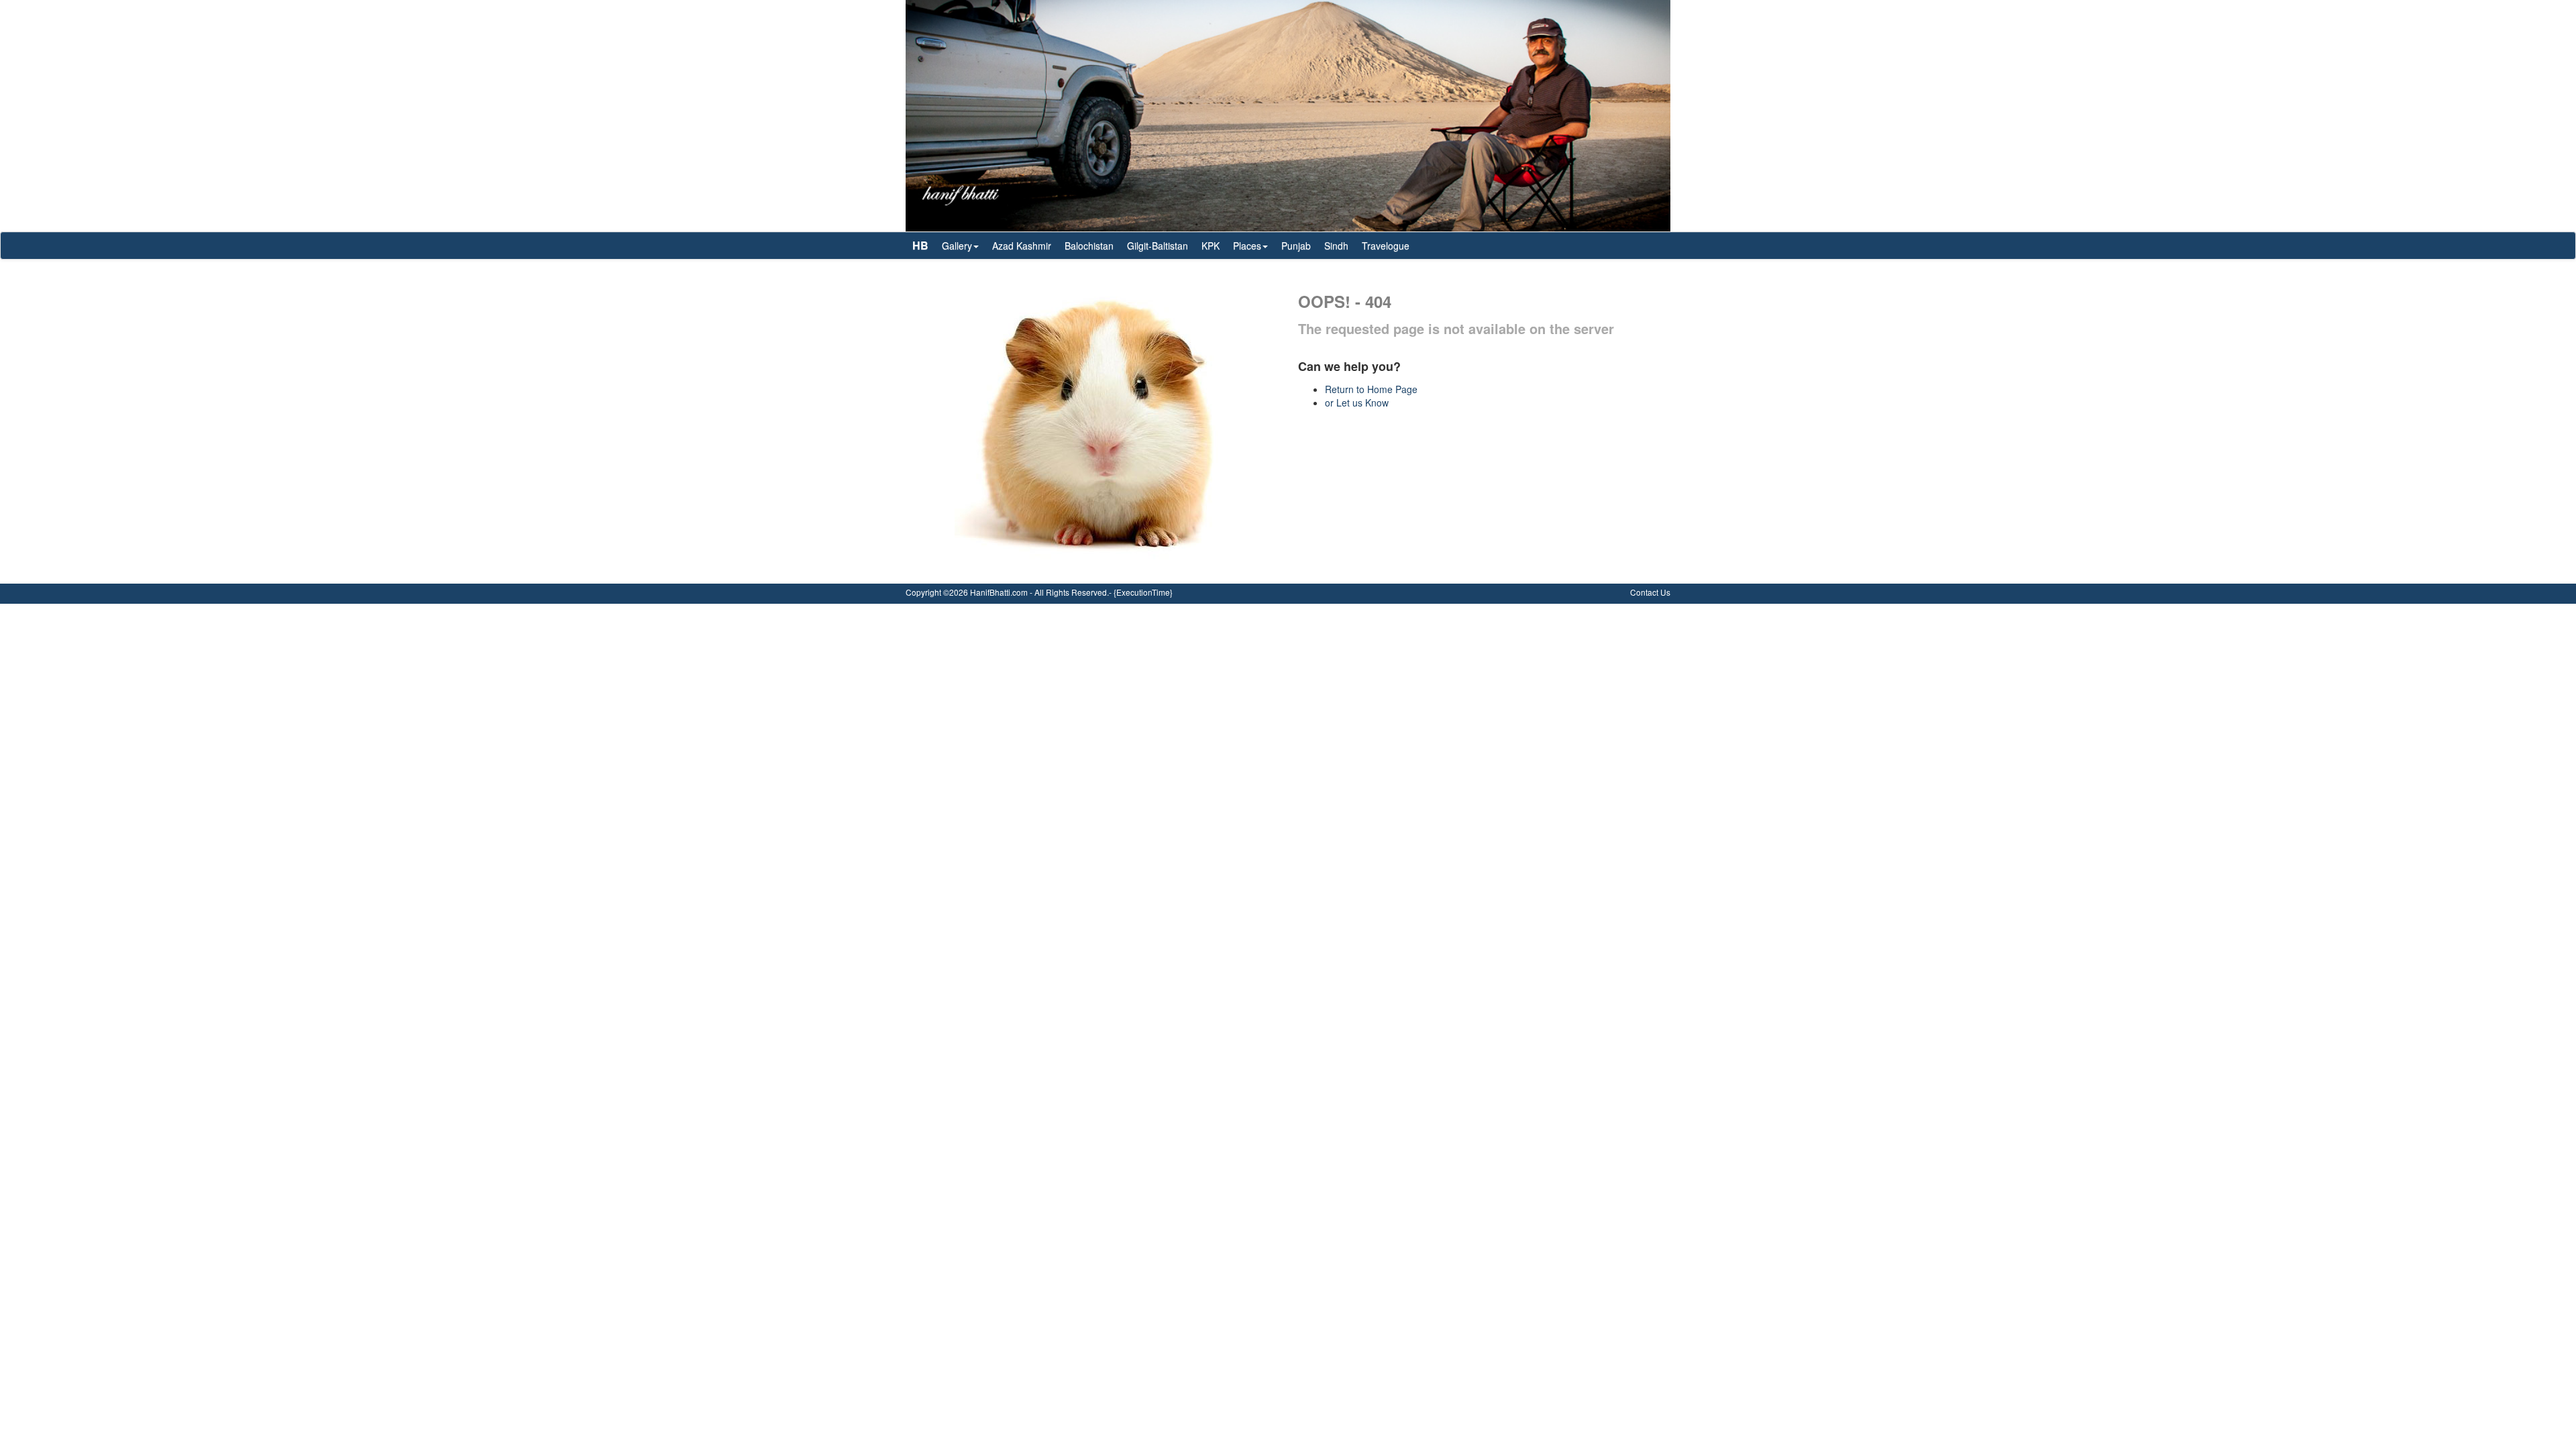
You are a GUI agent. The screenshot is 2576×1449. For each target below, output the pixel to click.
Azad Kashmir (1022, 246)
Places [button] (1247, 246)
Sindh (1336, 246)
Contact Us (1650, 592)
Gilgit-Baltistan (1158, 246)
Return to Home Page (1371, 389)
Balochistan (1089, 246)
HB (920, 245)
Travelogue (1386, 246)
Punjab (1296, 246)
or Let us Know (1357, 402)
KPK (1211, 246)
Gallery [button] (957, 246)
